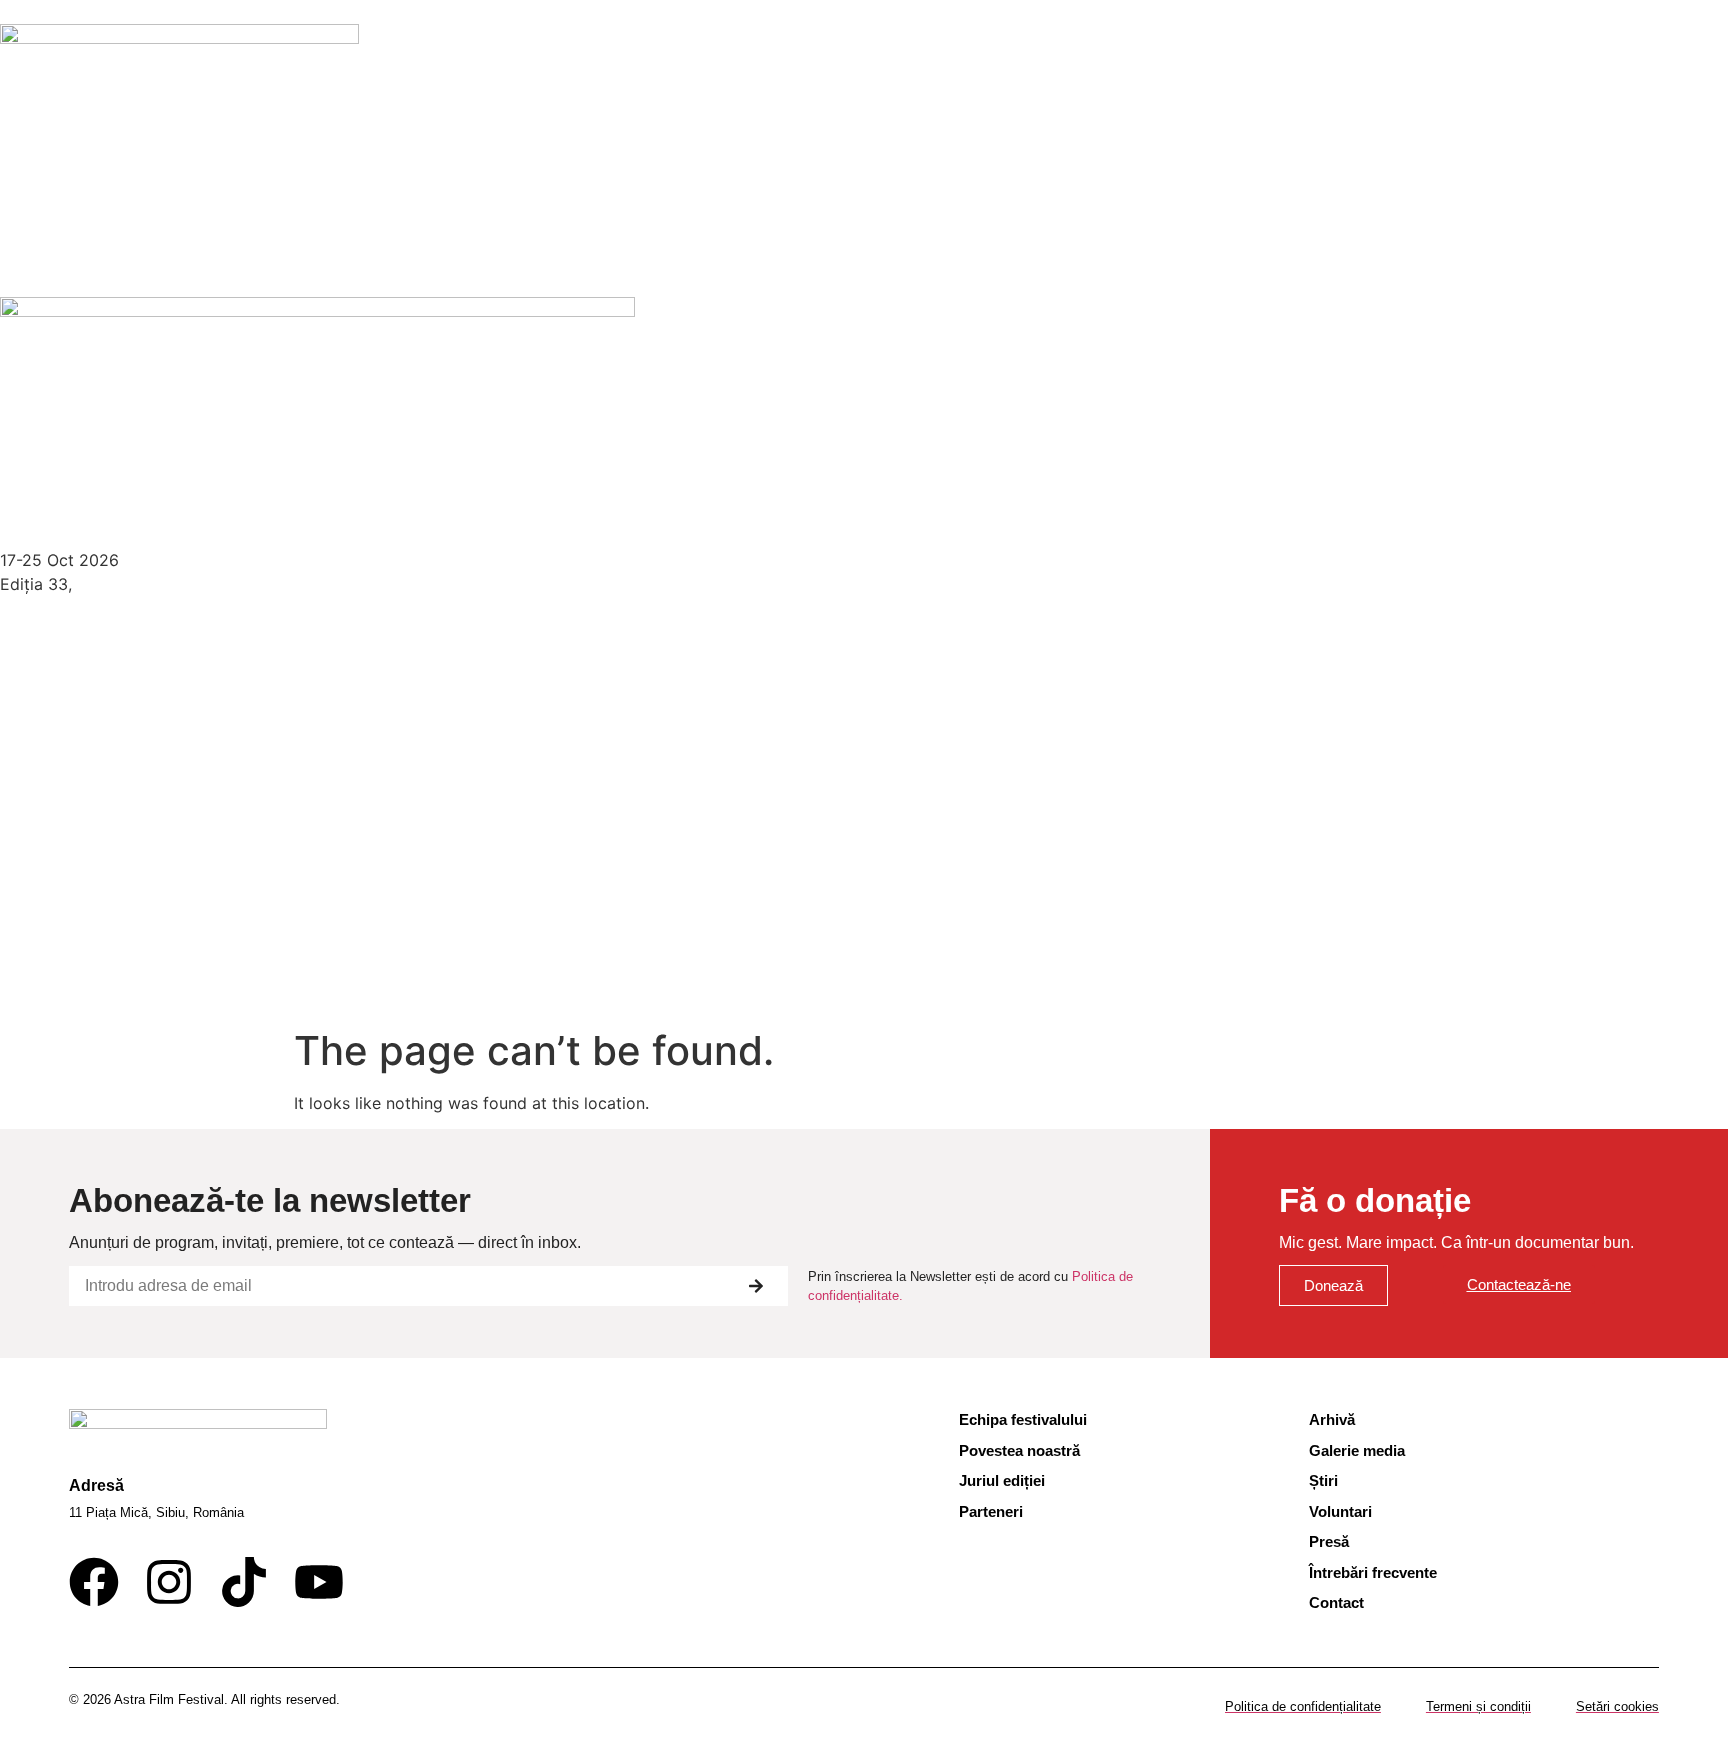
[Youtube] (319, 1582)
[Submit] (756, 1286)
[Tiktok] (244, 1582)
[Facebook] (94, 1582)
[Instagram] (169, 1582)
